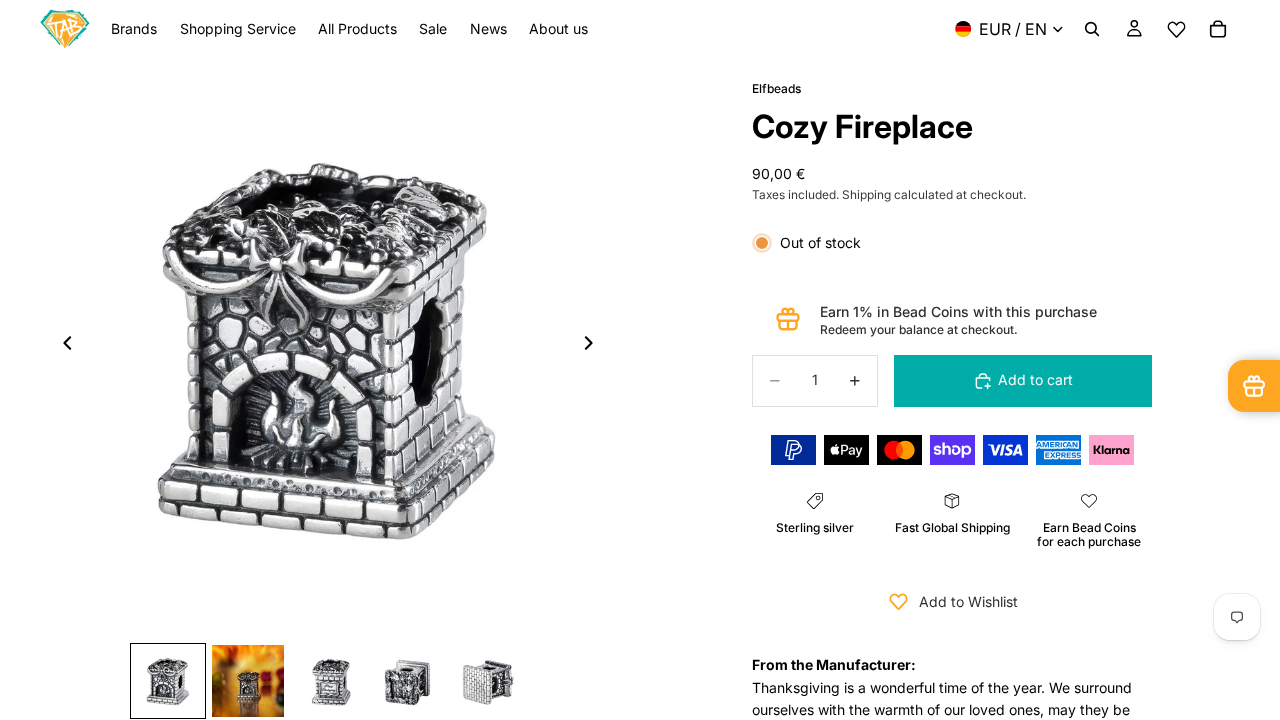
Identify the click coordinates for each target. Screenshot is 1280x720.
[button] (1176, 29)
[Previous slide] (62, 346)
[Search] (1092, 29)
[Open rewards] (1254, 386)
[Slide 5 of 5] (488, 681)
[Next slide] (594, 346)
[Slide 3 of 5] (328, 681)
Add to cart (1035, 379)
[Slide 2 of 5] (248, 681)
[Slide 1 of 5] (168, 681)
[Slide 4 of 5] (408, 681)
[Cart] (1218, 29)
